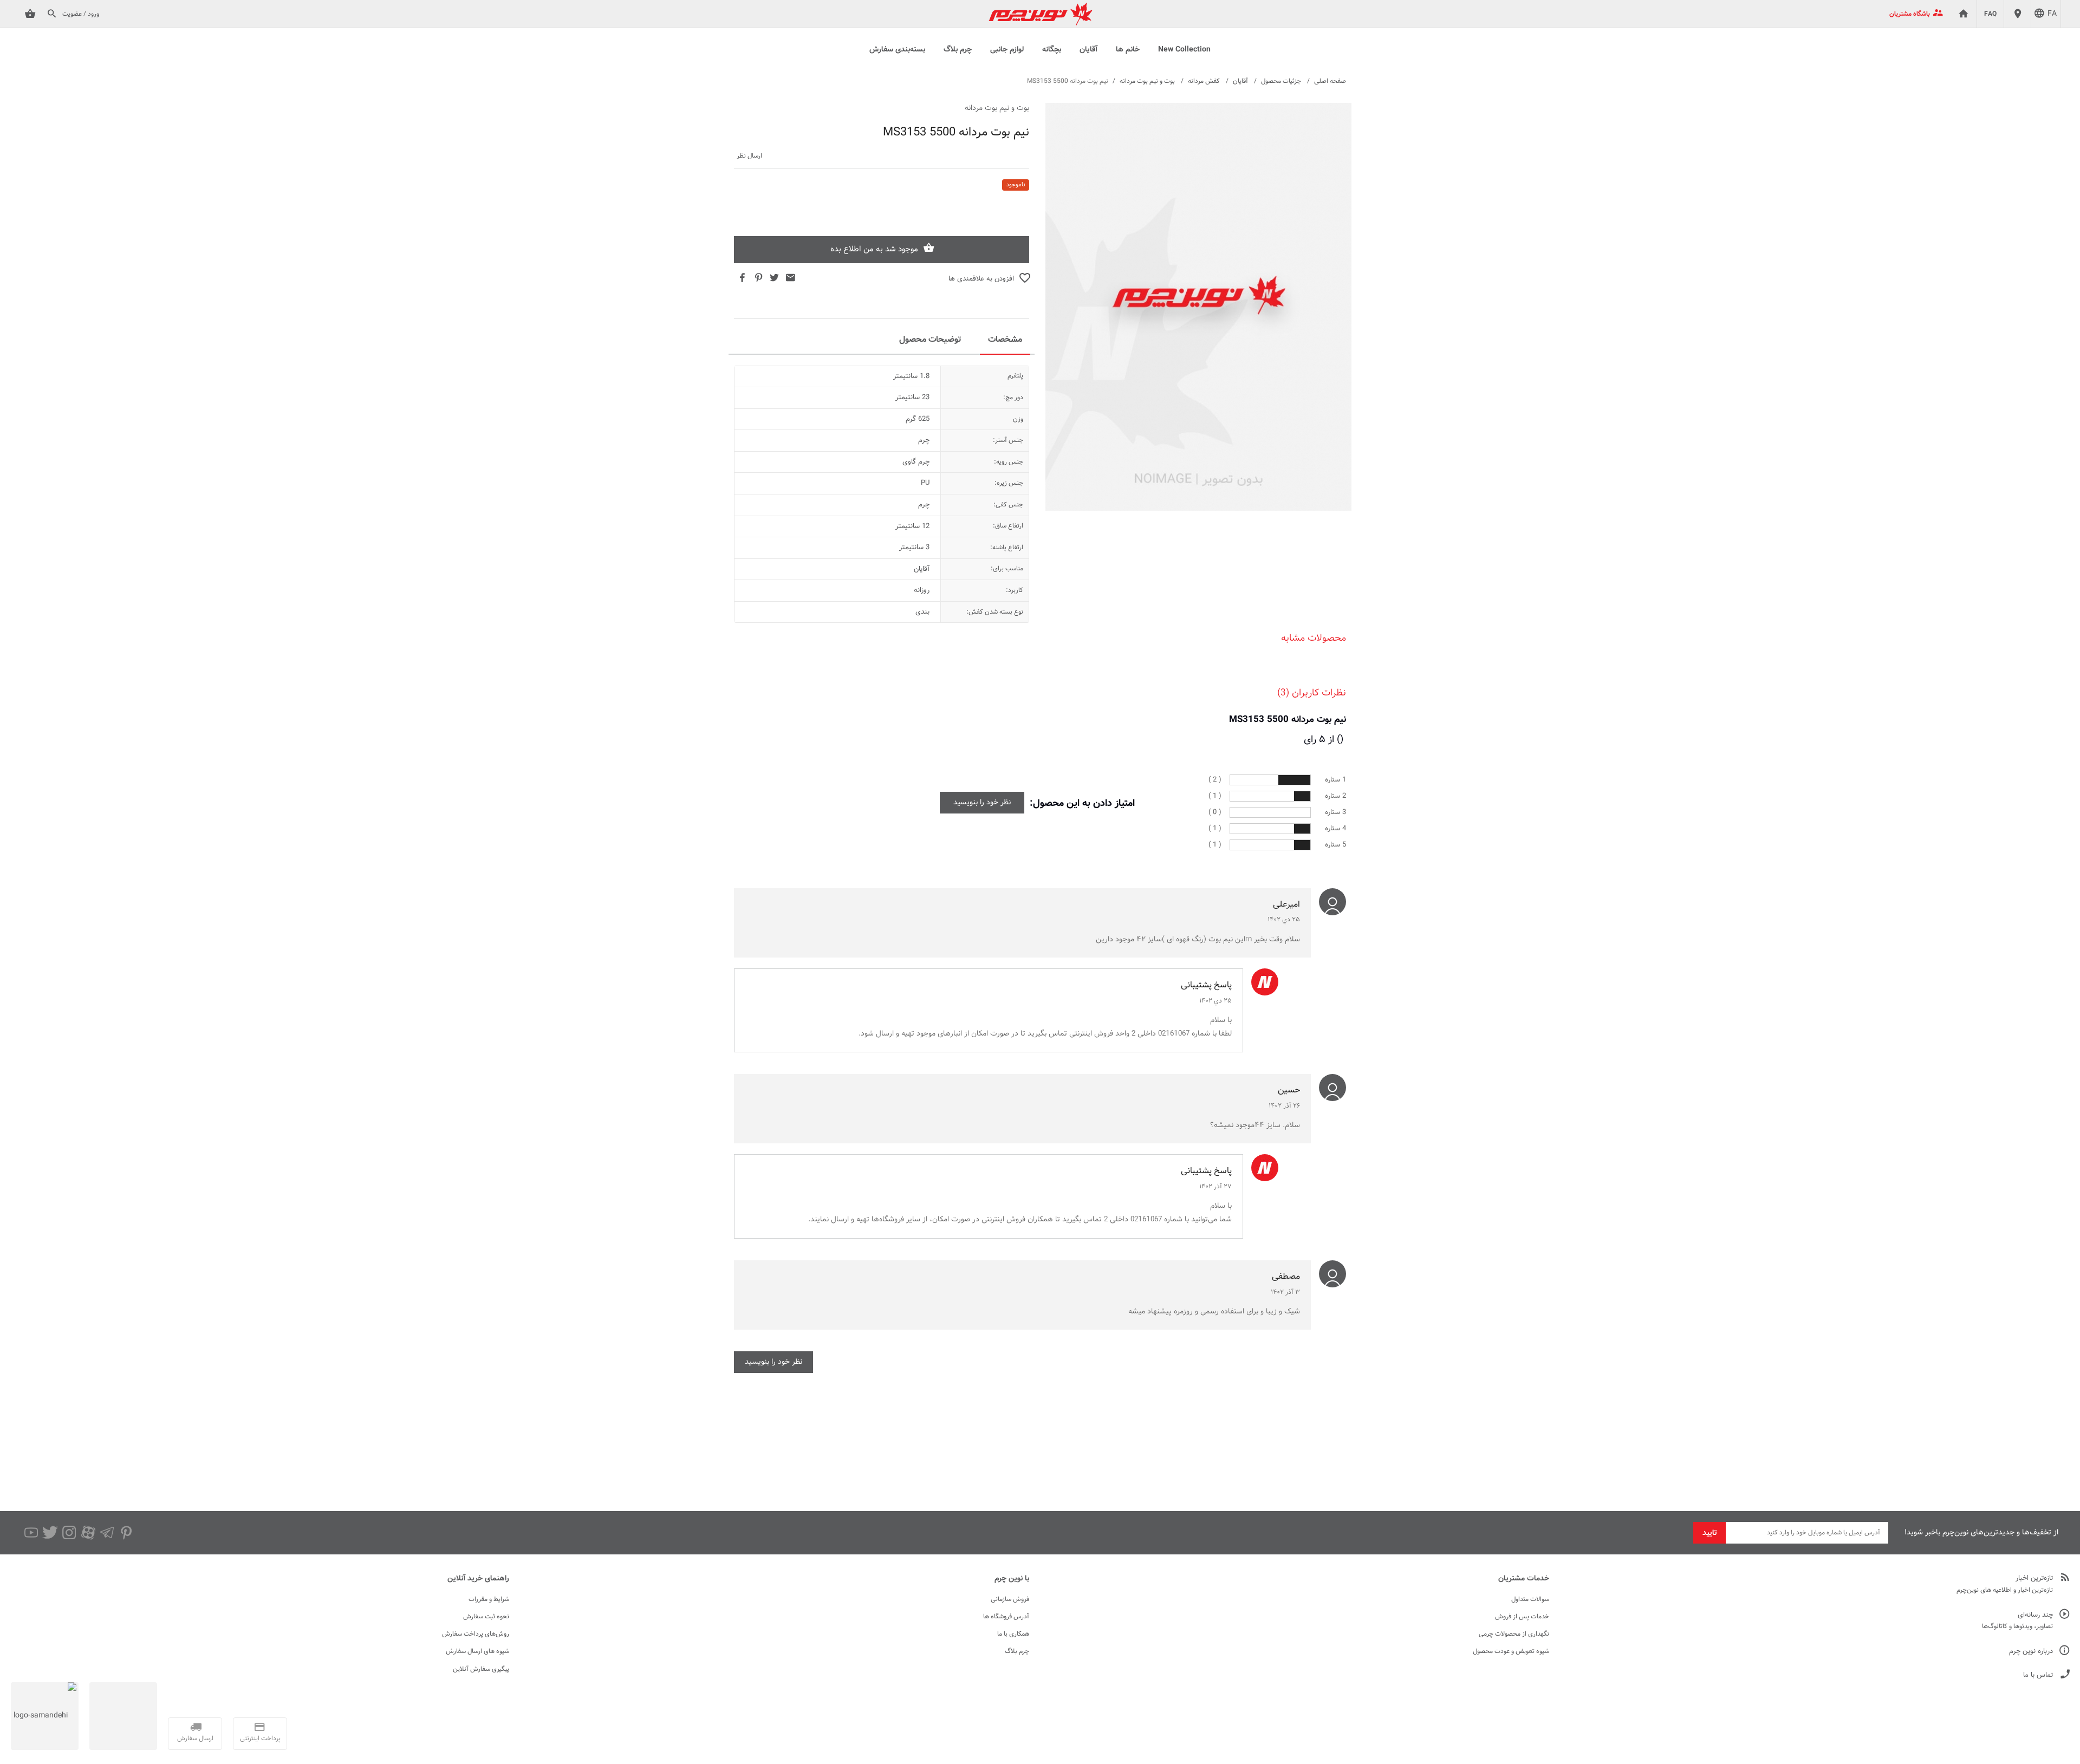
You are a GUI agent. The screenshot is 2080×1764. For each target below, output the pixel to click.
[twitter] (50, 1533)
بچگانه (1052, 50)
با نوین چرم (1012, 1579)
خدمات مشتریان (1524, 1579)
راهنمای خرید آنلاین (478, 1579)
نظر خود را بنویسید (982, 803)
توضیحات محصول (930, 340)
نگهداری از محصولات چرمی (1514, 1634)
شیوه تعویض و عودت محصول (1511, 1651)
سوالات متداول (1530, 1599)
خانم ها (1128, 50)
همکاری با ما (1013, 1634)
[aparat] (88, 1533)
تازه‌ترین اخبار (2034, 1579)
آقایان (1088, 50)
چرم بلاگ (958, 50)
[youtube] (31, 1533)
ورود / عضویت (81, 14)
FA (2052, 14)
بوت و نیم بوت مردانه (1147, 81)
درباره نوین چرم (2031, 1652)
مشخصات (1005, 340)
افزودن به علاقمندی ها (981, 279)
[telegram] (107, 1533)
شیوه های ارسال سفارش (477, 1651)
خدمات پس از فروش (1522, 1617)
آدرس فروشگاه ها (1006, 1617)
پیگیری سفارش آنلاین (481, 1669)
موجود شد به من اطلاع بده (874, 249)
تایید (1710, 1533)
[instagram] (69, 1533)
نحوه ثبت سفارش (486, 1617)
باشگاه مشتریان (1910, 14)
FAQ (1990, 14)
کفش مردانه (1204, 81)
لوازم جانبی (1007, 50)
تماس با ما (2038, 1675)
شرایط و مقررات (489, 1599)
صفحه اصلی (1330, 81)
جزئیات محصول (1281, 81)
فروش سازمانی (1010, 1599)
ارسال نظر (749, 156)
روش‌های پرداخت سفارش (476, 1634)
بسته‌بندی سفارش (897, 50)
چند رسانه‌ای (2035, 1615)
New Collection (1184, 50)
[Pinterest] (126, 1533)
